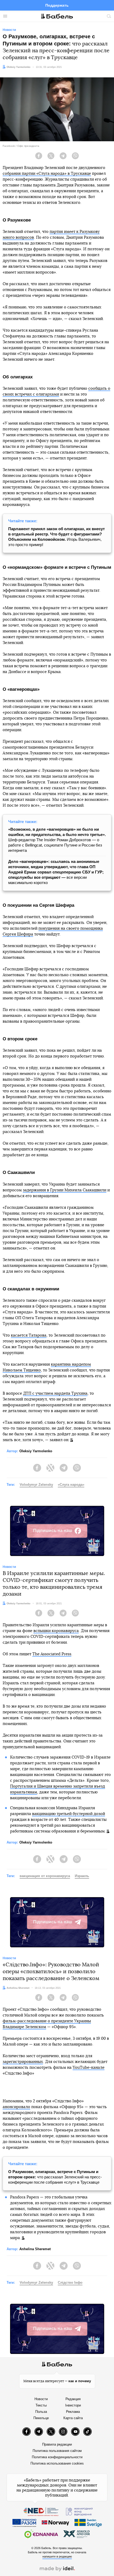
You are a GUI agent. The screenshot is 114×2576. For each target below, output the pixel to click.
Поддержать (57, 5)
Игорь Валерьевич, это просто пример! (56, 537)
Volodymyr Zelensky (36, 1485)
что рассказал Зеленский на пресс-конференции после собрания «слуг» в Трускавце (55, 2177)
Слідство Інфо (70, 2283)
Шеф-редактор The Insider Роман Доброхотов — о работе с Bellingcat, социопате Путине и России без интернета (57, 840)
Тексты (41, 2405)
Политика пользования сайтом (57, 2451)
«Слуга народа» (71, 1485)
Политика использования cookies (57, 2463)
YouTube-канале (89, 2068)
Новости (41, 2399)
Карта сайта (73, 2418)
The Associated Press (52, 1654)
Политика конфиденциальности (57, 2457)
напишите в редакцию (57, 2556)
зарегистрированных (23, 2062)
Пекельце (41, 2418)
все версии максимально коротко (56, 872)
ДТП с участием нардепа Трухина (55, 1393)
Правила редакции (57, 2444)
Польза (41, 2412)
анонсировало (16, 2107)
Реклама (73, 2412)
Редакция (73, 2399)
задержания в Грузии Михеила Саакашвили (65, 1190)
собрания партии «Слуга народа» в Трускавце (47, 174)
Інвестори (73, 2405)
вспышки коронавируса (56, 1631)
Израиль (82, 1876)
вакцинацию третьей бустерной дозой (69, 1814)
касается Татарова (29, 1335)
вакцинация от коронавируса (45, 1876)
